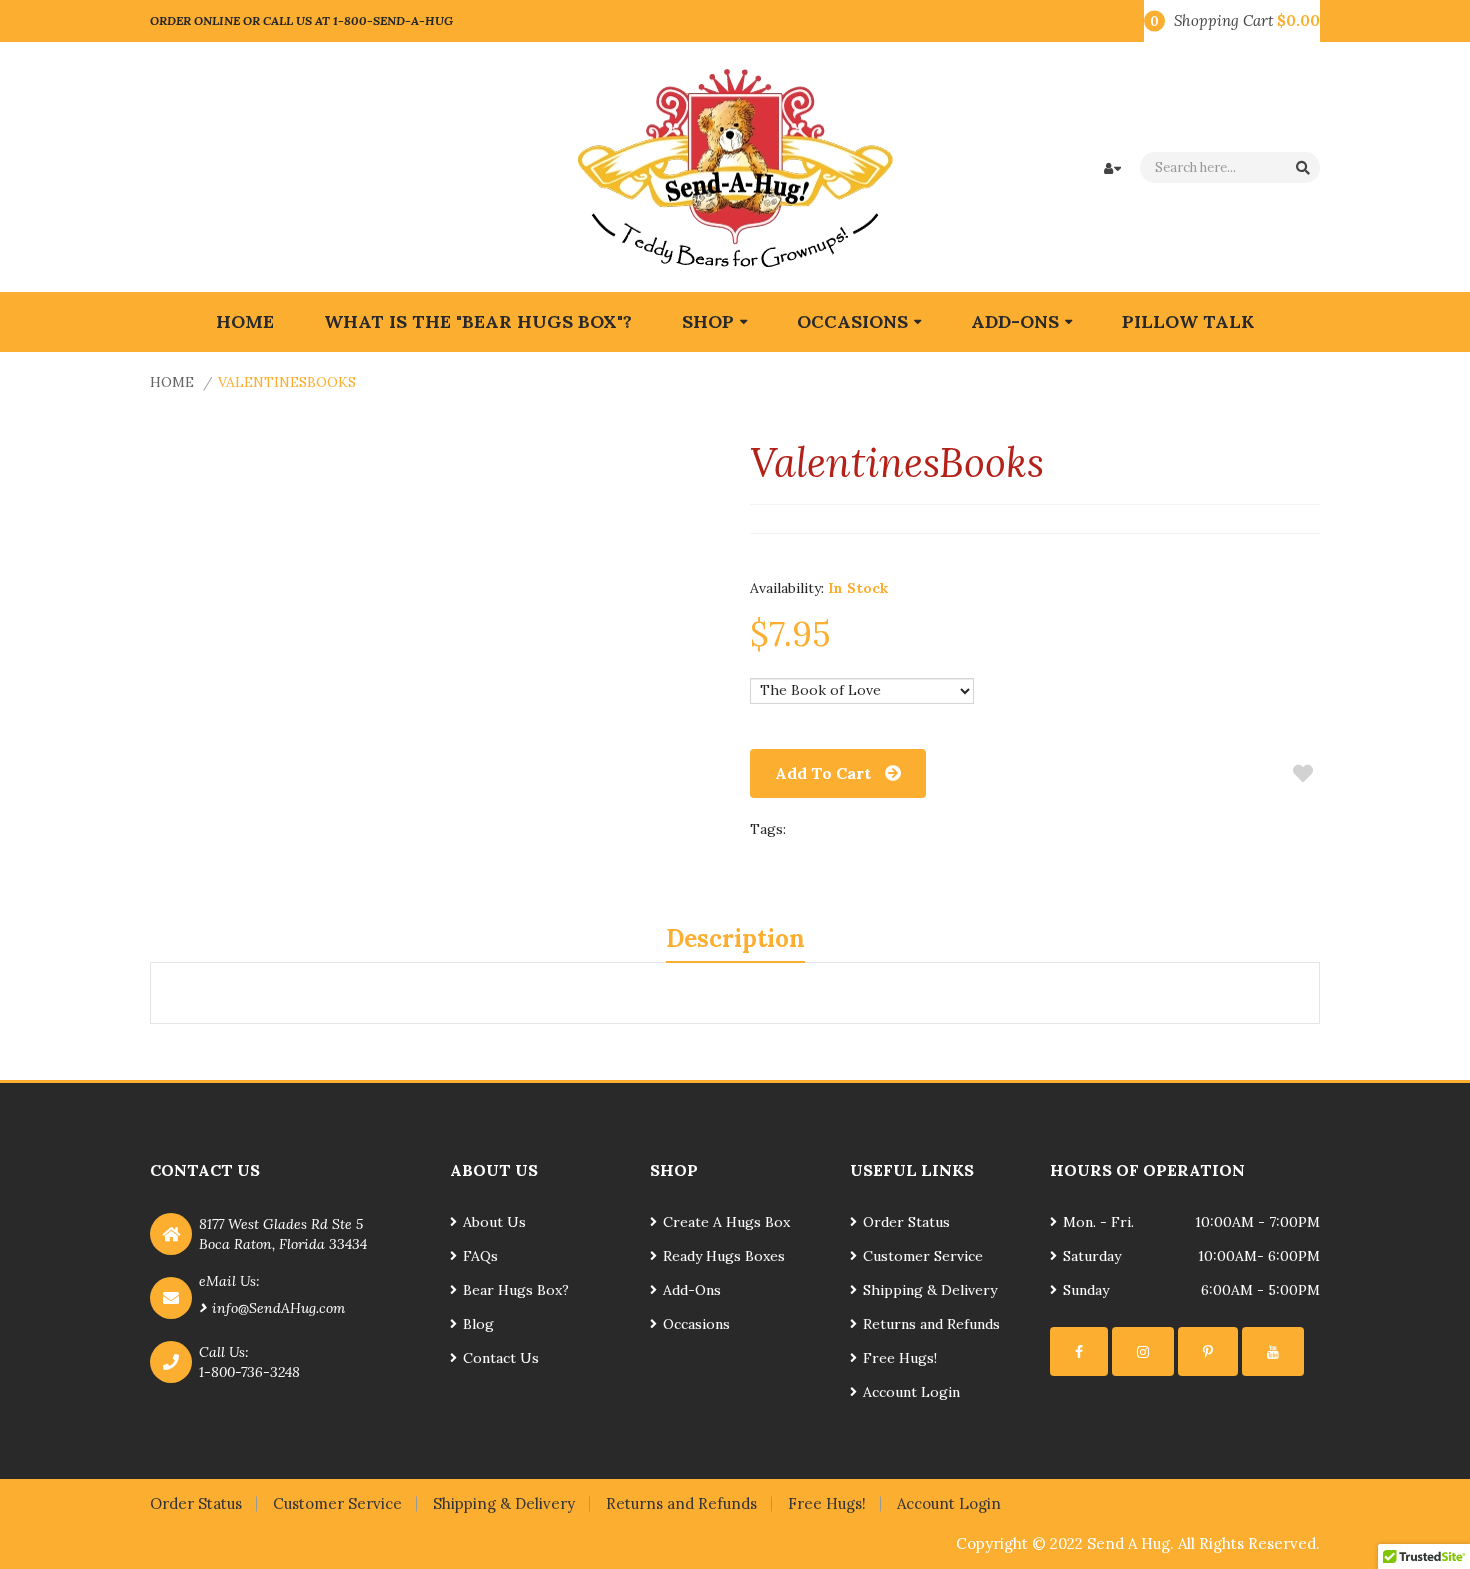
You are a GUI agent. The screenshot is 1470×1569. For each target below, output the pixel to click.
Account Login (911, 1392)
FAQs (480, 1256)
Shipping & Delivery (930, 1290)
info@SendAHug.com (278, 1308)
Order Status (906, 1222)
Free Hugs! (900, 1358)
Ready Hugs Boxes (724, 1256)
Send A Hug (1128, 1543)
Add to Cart (823, 773)
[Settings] (1079, 1351)
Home (172, 382)
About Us (494, 1222)
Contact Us (501, 1358)
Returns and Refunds (931, 1324)
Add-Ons (692, 1290)
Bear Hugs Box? (516, 1290)
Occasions (696, 1324)
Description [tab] (735, 938)
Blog (478, 1324)
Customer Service (923, 1256)
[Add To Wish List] (1302, 773)
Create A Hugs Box (726, 1222)
